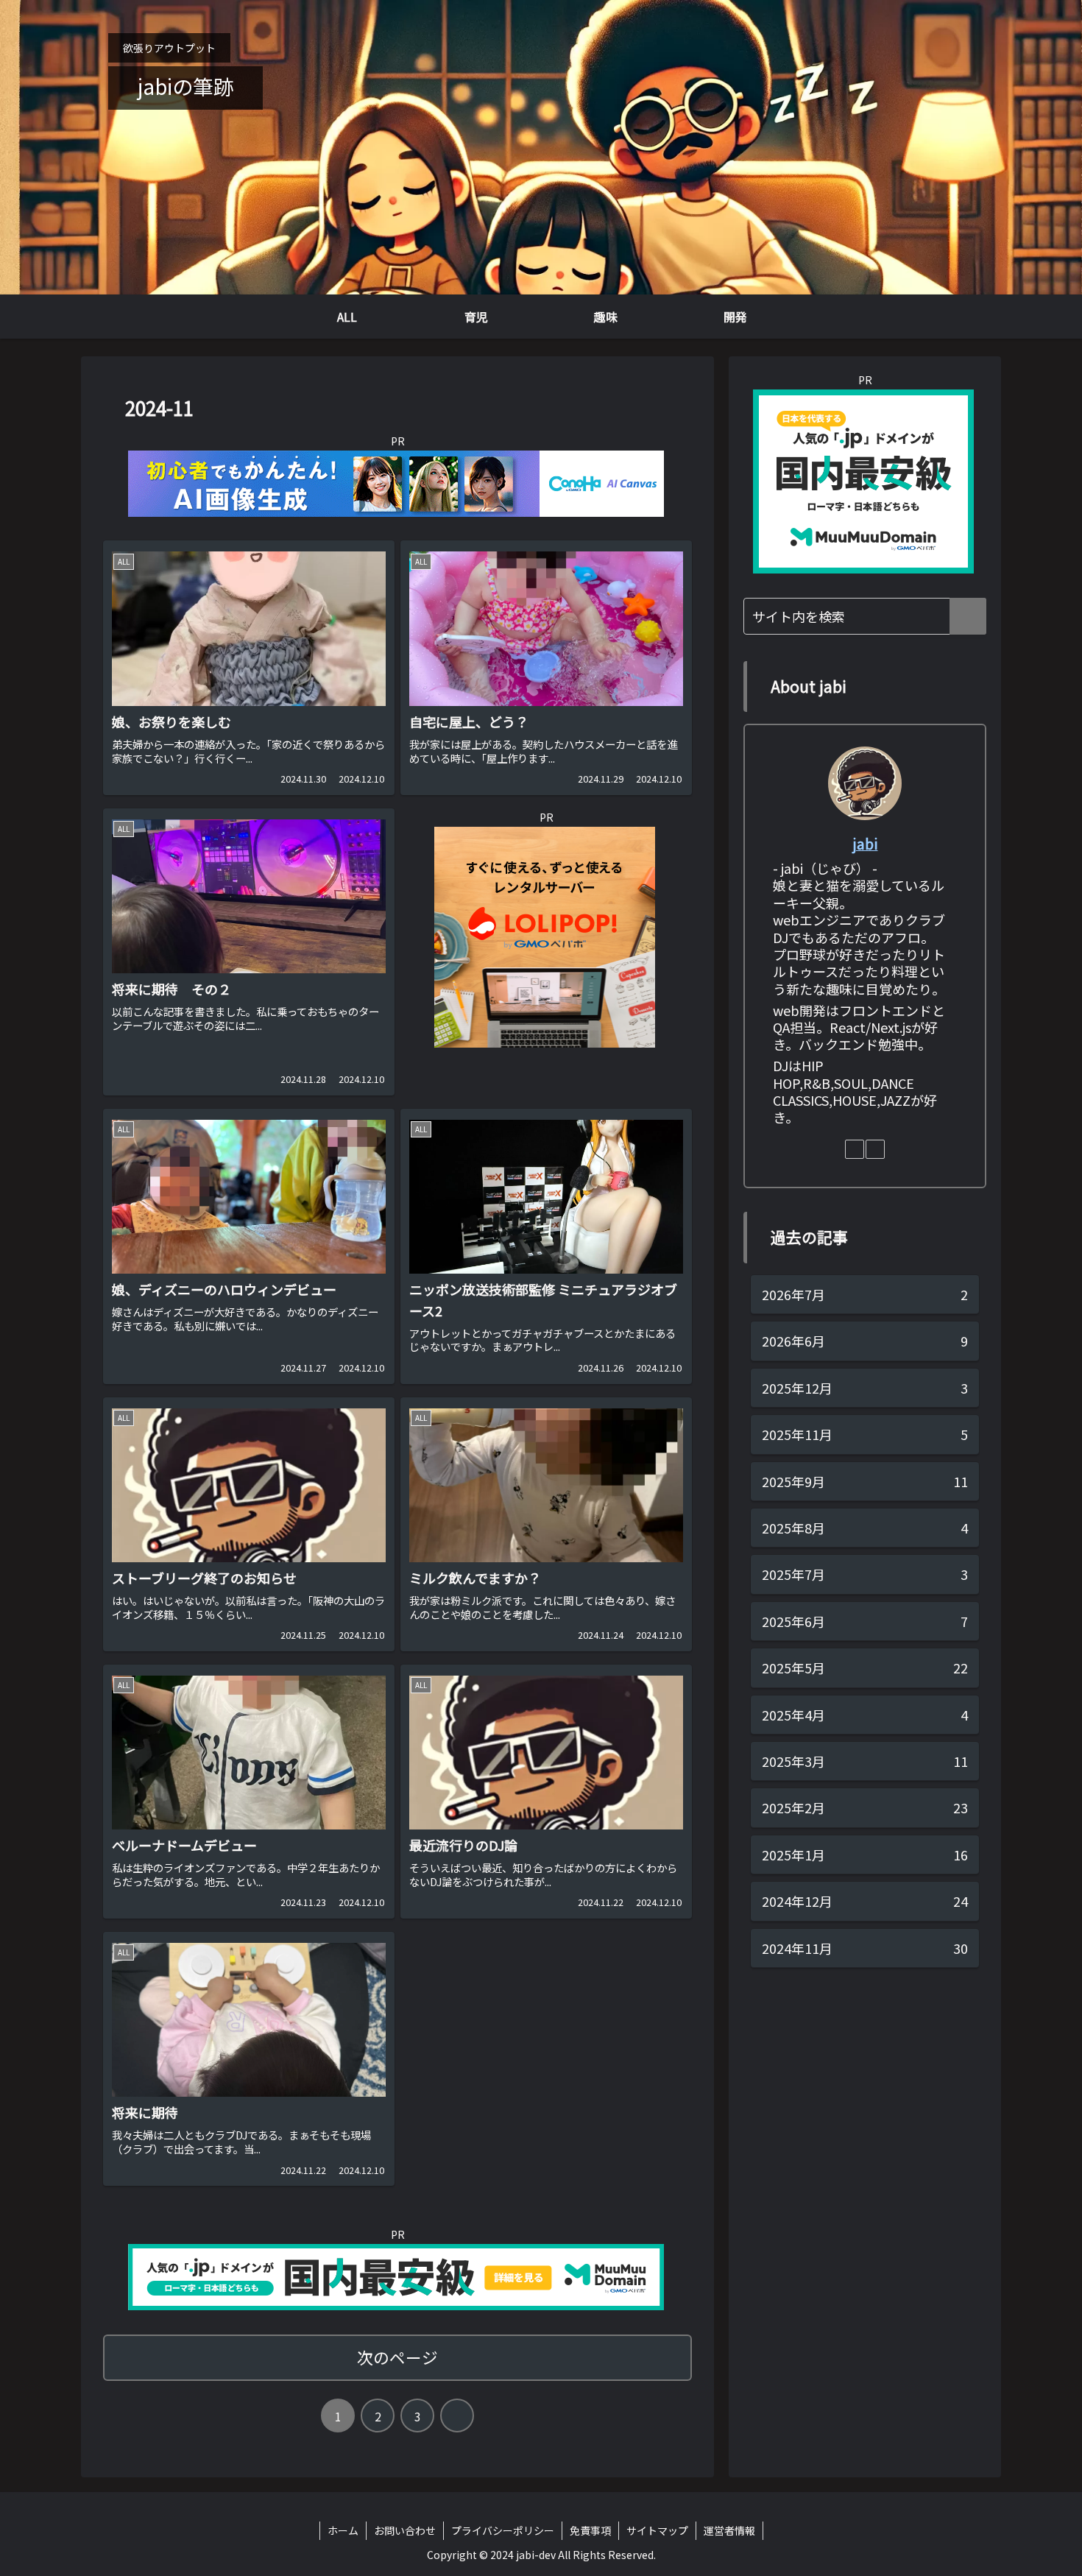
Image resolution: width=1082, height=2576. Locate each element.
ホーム (343, 2530)
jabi (865, 843)
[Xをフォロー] (875, 1149)
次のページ (397, 2357)
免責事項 (590, 2530)
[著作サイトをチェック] (855, 1149)
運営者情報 (729, 2530)
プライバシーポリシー (503, 2530)
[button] (968, 616)
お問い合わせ (405, 2530)
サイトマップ (657, 2530)
